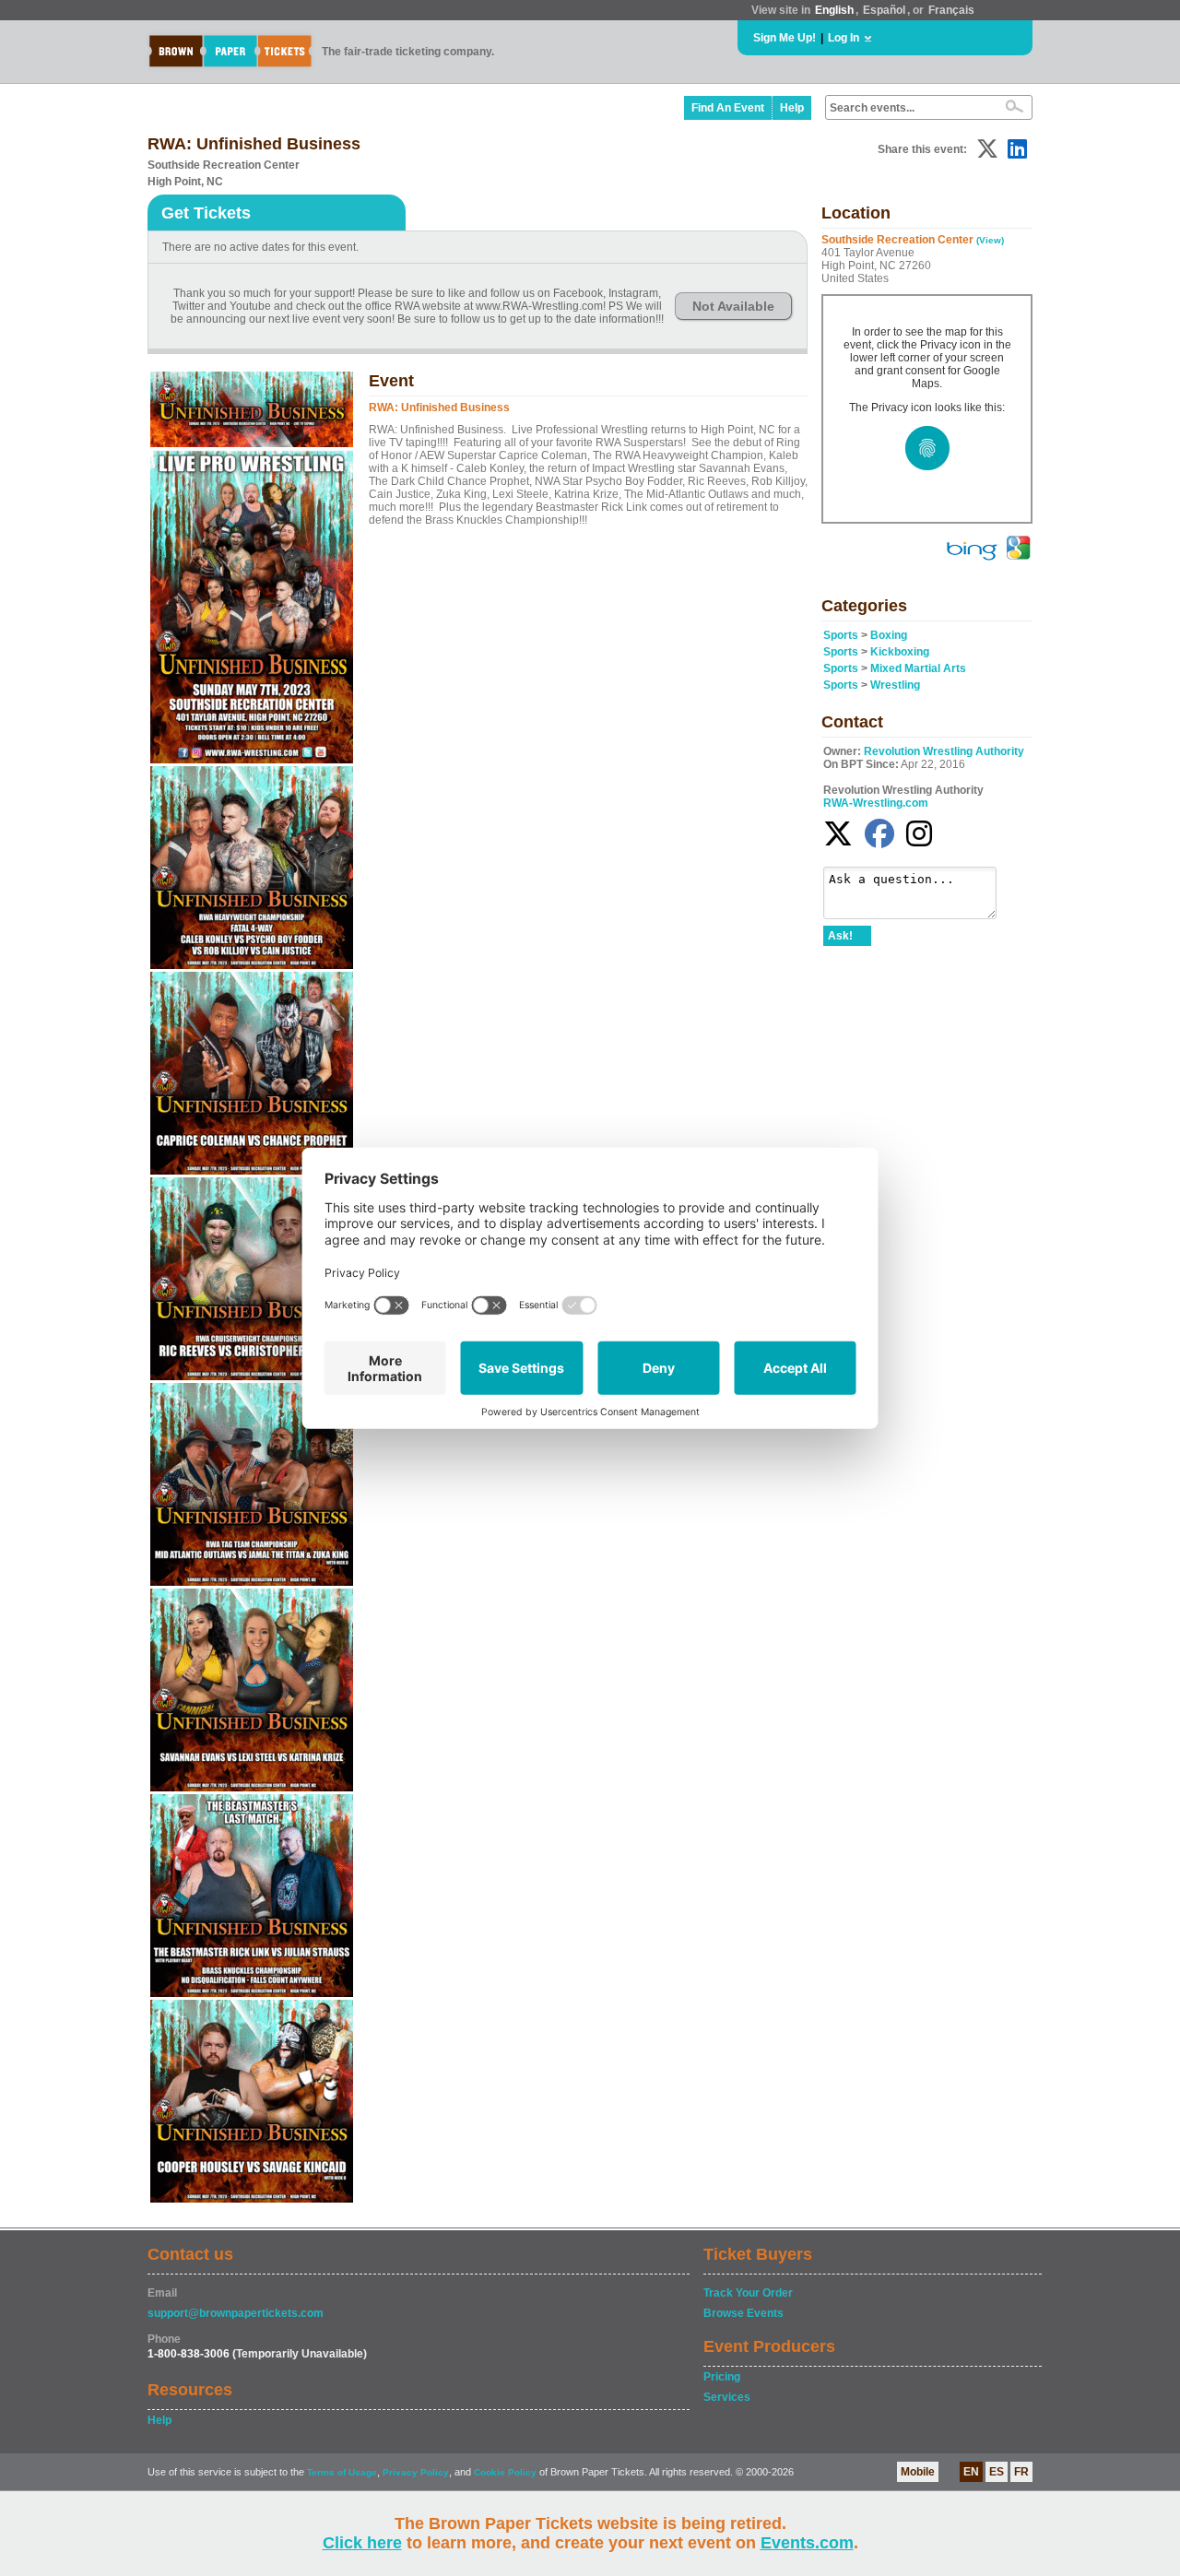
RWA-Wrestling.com (876, 803)
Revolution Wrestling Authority (944, 751)
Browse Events (743, 2313)
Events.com (807, 2543)
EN (971, 2472)
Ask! (840, 936)
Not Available (733, 306)
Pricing (722, 2377)
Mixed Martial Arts (918, 668)
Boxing (889, 635)
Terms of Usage (342, 2472)
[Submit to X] (987, 149)
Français (951, 10)
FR (1021, 2472)
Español (884, 10)
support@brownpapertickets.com (236, 2313)
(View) (990, 240)
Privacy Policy (416, 2472)
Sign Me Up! (785, 38)
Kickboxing (900, 652)
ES (997, 2472)
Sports (841, 635)
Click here (362, 2543)
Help (792, 108)
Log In (844, 38)
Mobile (918, 2472)
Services (727, 2397)
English (834, 10)
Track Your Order (748, 2293)
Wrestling (895, 685)
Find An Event (728, 108)
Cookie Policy (505, 2472)
